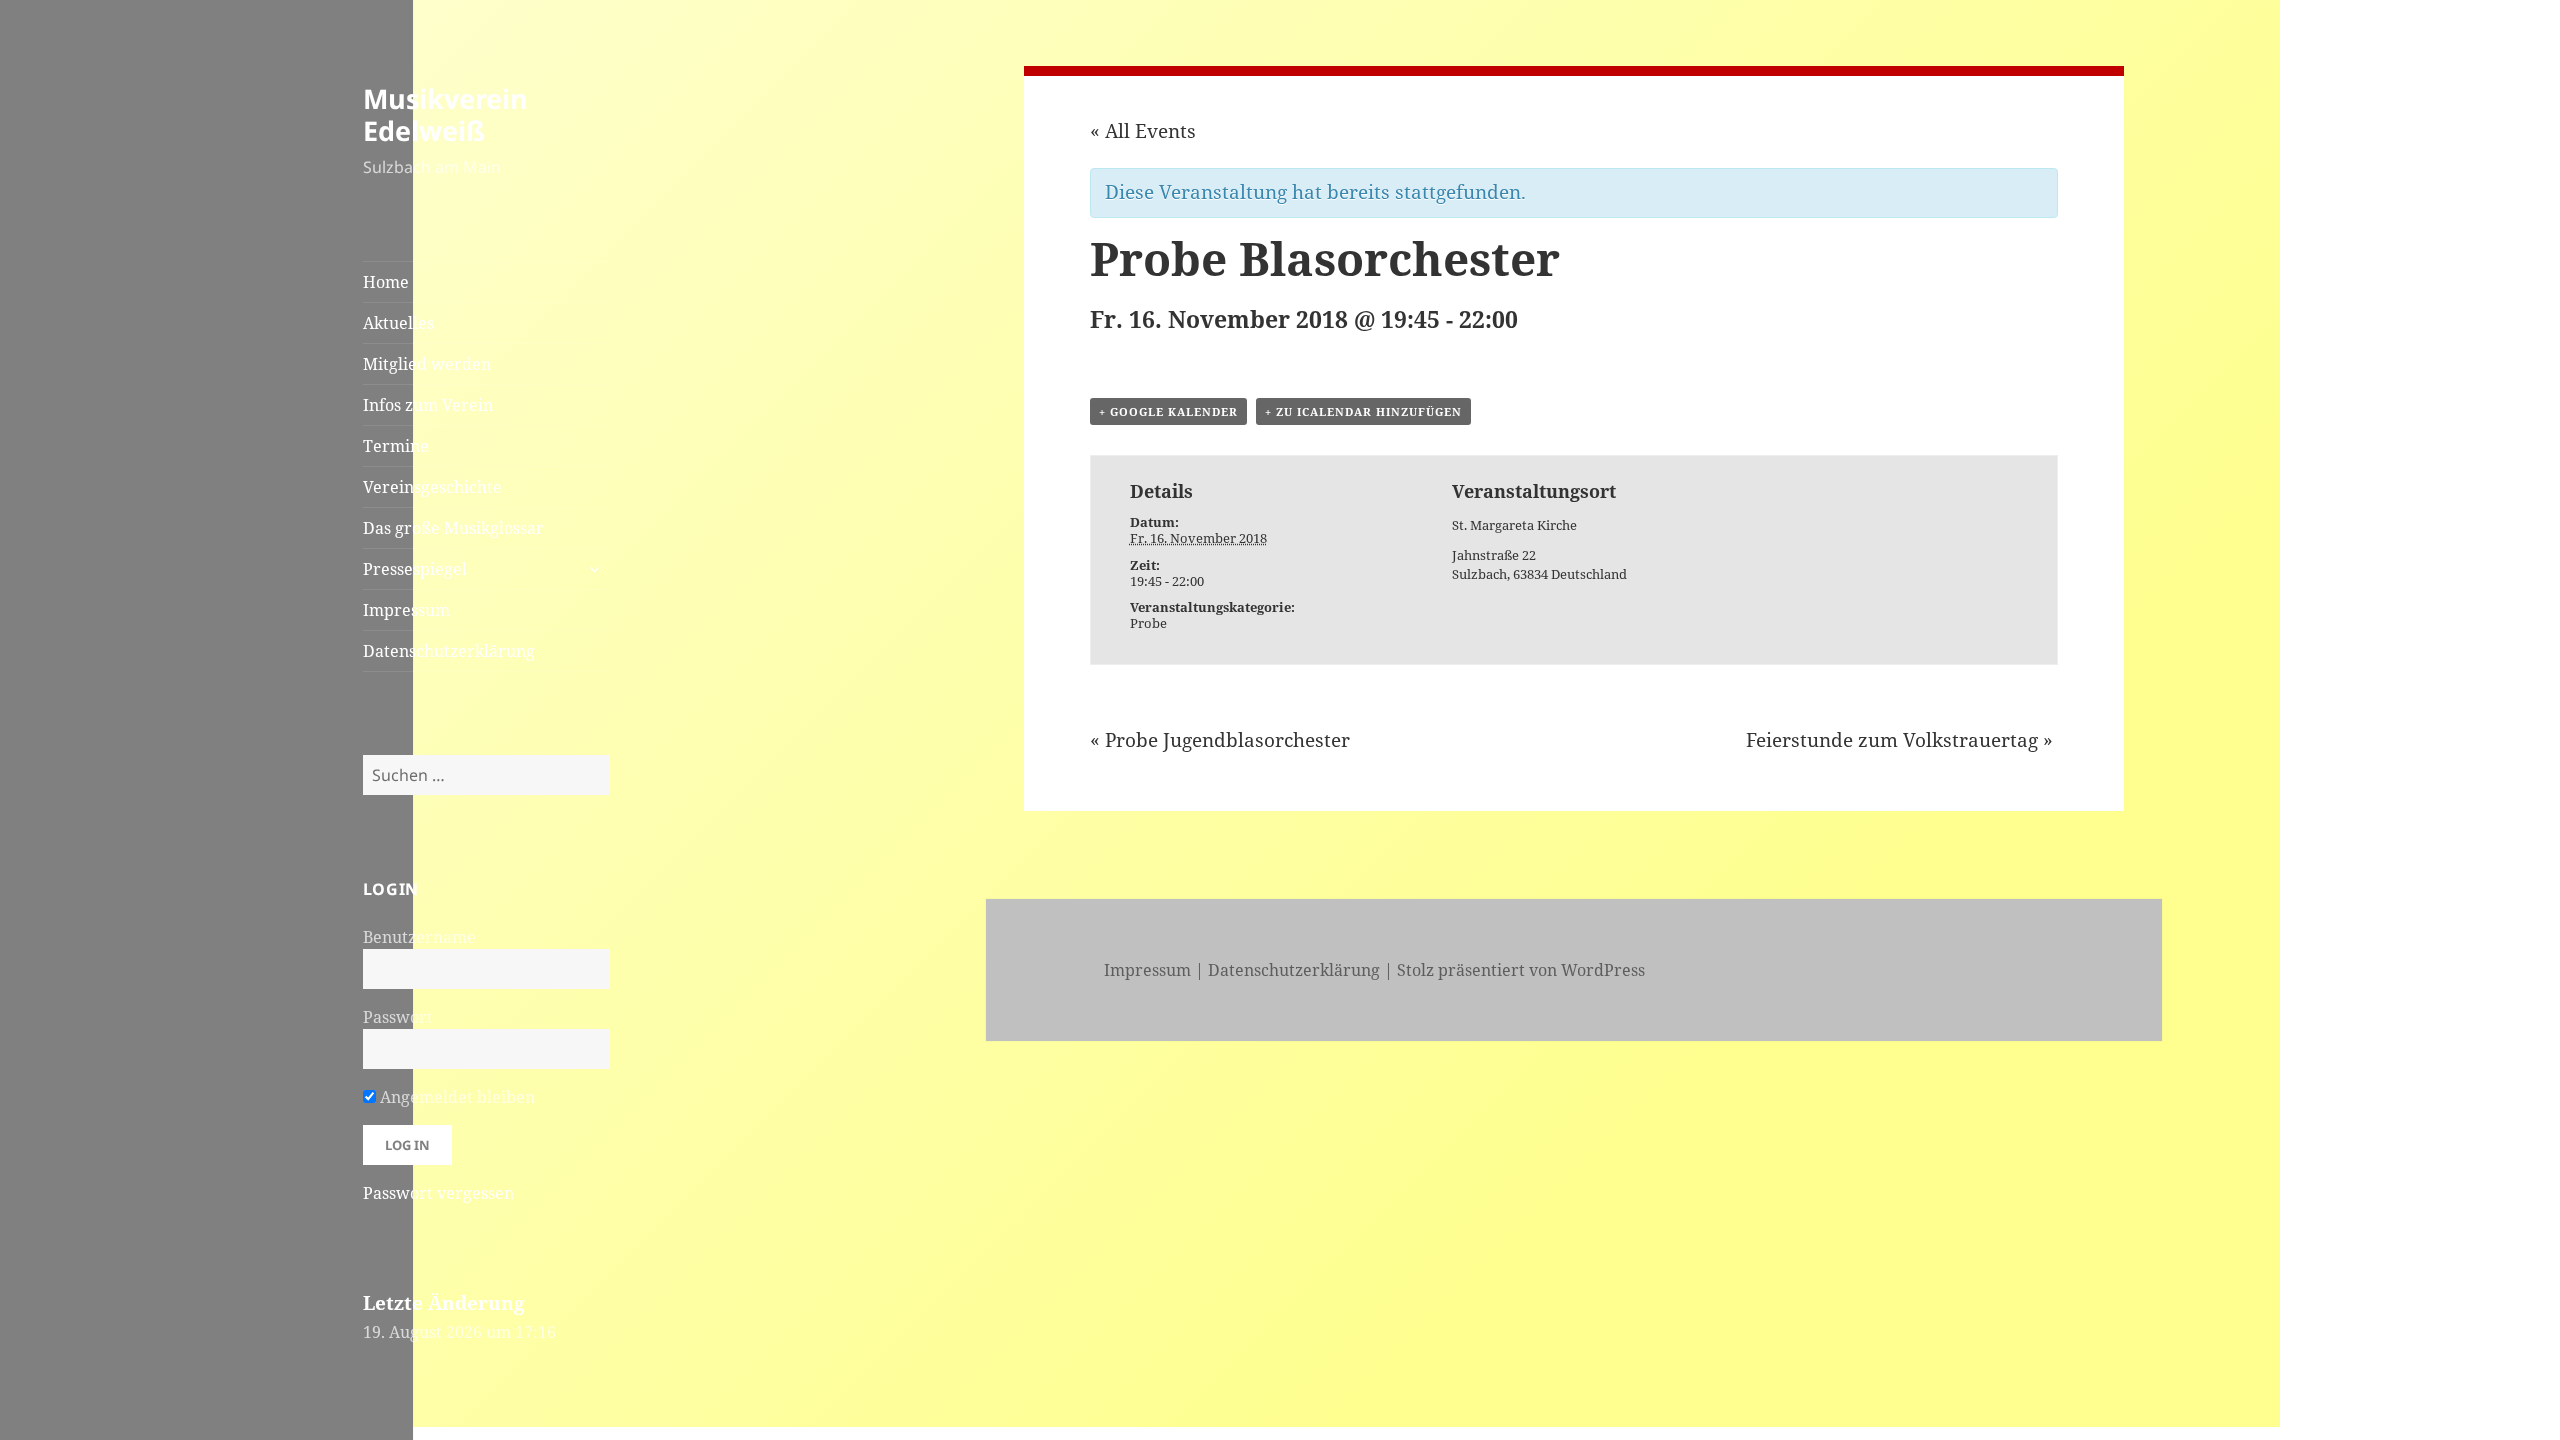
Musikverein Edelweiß (445, 114)
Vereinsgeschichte (432, 487)
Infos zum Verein (428, 405)
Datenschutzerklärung (449, 651)
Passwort (398, 1017)
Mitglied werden (427, 364)
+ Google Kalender (1168, 411)
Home (386, 282)
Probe (1148, 623)
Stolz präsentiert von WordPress (1521, 970)
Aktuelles (398, 323)
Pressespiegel (415, 569)
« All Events (1143, 131)
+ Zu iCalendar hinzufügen (1363, 411)
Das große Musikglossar (453, 528)
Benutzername (419, 937)
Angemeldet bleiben (455, 1097)
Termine (396, 446)
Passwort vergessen (438, 1193)
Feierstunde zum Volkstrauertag (1899, 740)
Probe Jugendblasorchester (1220, 740)
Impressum (406, 610)
